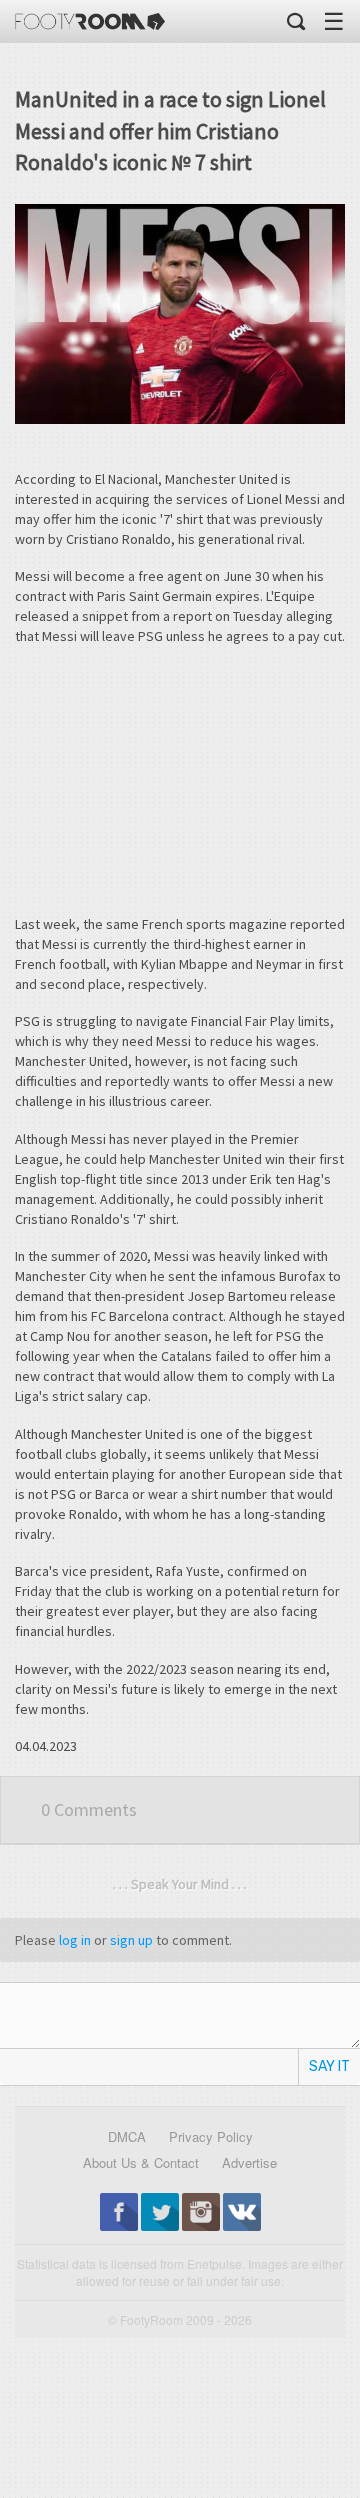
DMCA (127, 2136)
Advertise (249, 2162)
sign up (131, 1940)
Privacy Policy (211, 2136)
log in (75, 1940)
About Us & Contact (141, 2162)
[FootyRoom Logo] (90, 21)
